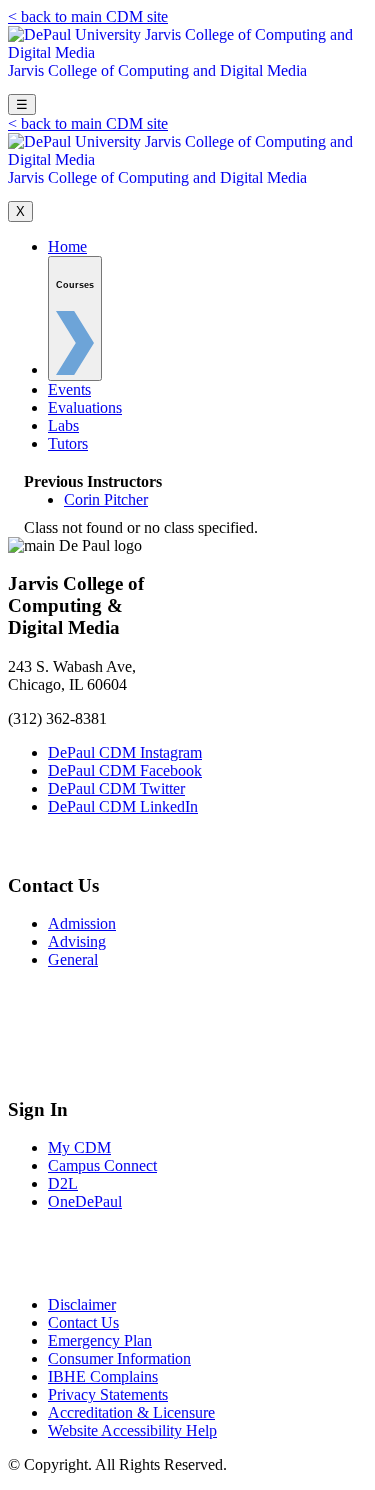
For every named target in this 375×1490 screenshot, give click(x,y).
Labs (63, 425)
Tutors (68, 443)
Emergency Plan (100, 1340)
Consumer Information (119, 1358)
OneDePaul (85, 1201)
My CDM (79, 1147)
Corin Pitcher (106, 499)
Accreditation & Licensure (131, 1412)
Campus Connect (102, 1165)
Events (69, 389)
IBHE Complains (103, 1376)
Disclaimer (82, 1304)
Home (67, 246)
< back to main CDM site (88, 16)
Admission (82, 923)
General (73, 959)
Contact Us (83, 1322)
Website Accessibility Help (132, 1430)
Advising (77, 941)
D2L (63, 1183)
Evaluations (85, 407)
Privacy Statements (108, 1394)
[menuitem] (75, 318)
